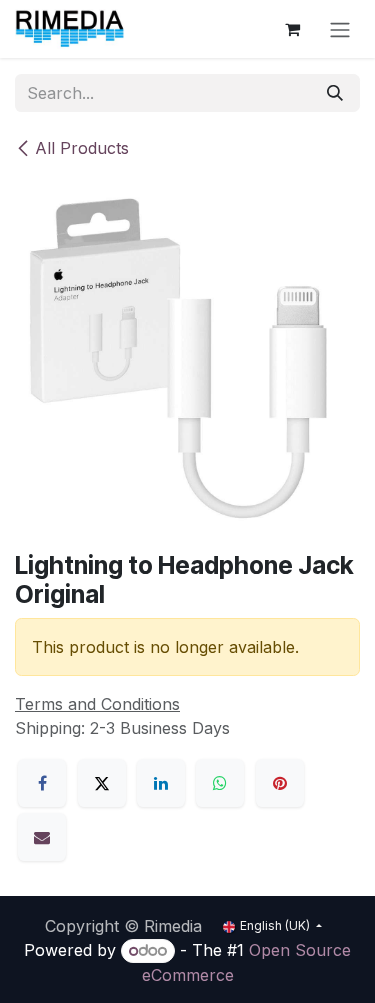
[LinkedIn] (161, 783)
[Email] (42, 837)
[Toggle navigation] (340, 29)
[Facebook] (42, 783)
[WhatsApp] (220, 783)
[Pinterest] (280, 783)
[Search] (335, 93)
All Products (82, 148)
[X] (102, 783)
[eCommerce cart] (292, 29)
